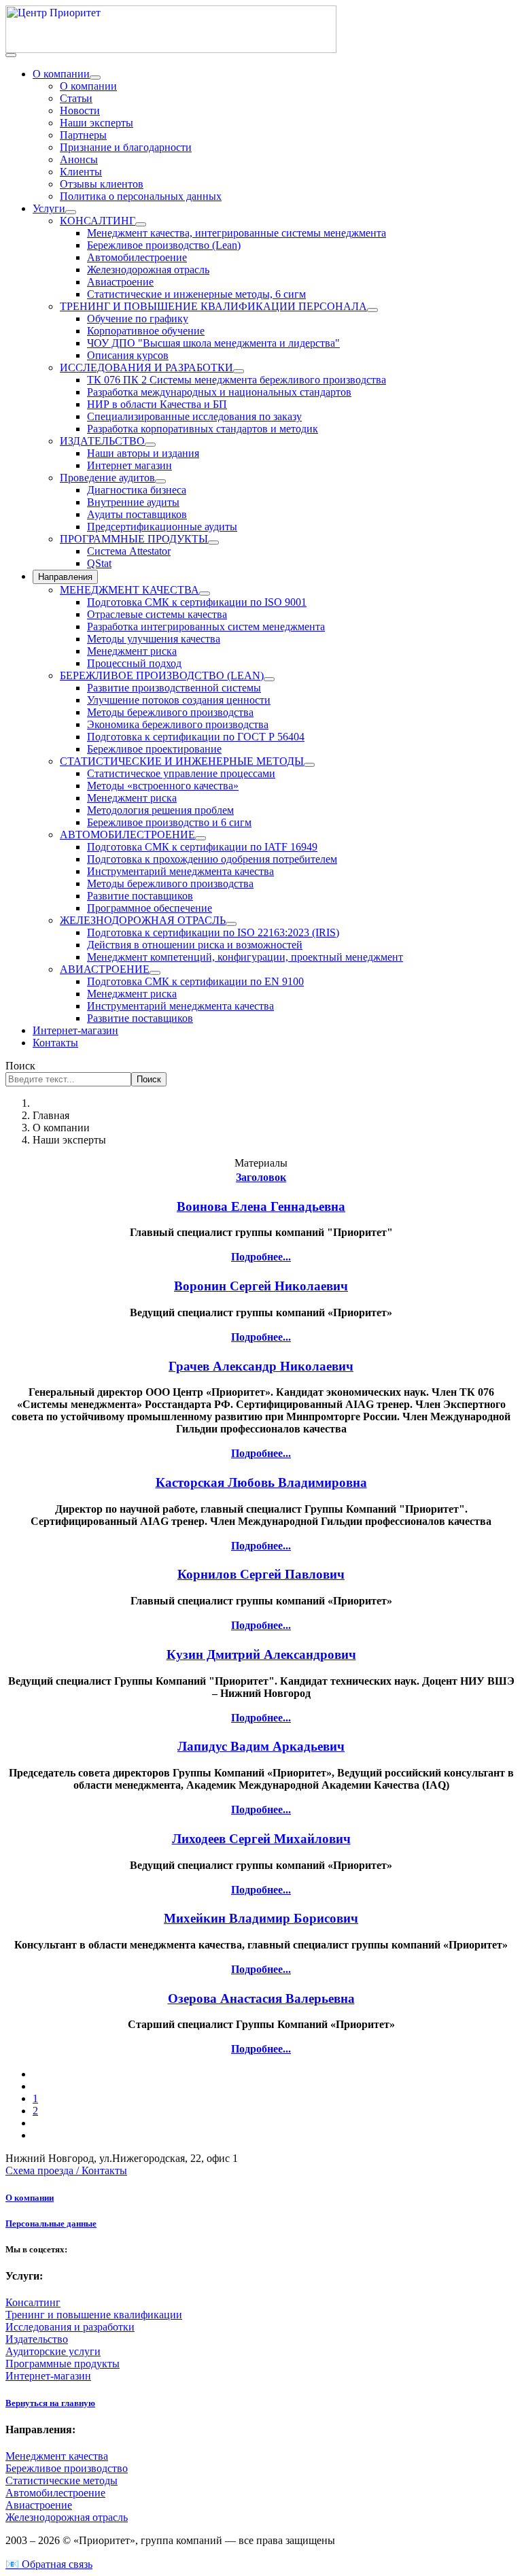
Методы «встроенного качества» (163, 786)
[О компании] (95, 78)
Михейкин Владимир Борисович (261, 1918)
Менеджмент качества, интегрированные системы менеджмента (237, 233)
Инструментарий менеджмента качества (180, 871)
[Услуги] (71, 212)
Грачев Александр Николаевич (261, 1366)
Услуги (49, 208)
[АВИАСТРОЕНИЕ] (155, 973)
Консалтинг (33, 2302)
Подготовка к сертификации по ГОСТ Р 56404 (196, 737)
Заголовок (261, 1177)
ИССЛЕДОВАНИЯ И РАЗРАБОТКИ (146, 367)
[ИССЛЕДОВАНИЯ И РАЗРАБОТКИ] (239, 371)
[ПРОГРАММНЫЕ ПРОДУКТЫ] (213, 543)
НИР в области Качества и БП (157, 404)
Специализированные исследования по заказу (194, 416)
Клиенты (81, 172)
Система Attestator (129, 551)
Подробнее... (261, 1257)
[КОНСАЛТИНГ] (141, 224)
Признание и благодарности (126, 147)
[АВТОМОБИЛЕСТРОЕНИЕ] (201, 838)
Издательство (37, 2339)
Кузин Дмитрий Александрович (261, 1654)
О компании (61, 74)
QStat (99, 563)
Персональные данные (51, 2223)
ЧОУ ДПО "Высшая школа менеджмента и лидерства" (213, 343)
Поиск (20, 1066)
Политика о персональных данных (141, 196)
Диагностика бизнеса (137, 490)
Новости (80, 110)
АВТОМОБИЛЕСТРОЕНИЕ (127, 835)
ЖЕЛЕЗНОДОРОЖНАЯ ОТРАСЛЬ (143, 920)
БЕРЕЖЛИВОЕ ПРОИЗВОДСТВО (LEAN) (162, 675)
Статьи (76, 98)
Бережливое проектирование (154, 749)
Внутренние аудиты (133, 502)
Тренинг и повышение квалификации (94, 2315)
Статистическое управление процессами (181, 773)
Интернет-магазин (75, 1030)
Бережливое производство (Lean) (164, 245)
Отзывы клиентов (102, 184)
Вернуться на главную (50, 2403)
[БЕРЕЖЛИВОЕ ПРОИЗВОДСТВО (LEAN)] (269, 679)
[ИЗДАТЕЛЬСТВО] (150, 445)
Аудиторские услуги (53, 2351)
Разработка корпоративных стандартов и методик (203, 429)
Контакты (55, 1043)
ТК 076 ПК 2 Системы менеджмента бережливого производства (237, 380)
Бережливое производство (67, 2468)
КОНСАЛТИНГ (98, 221)
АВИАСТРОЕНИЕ (105, 969)
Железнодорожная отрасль (148, 270)
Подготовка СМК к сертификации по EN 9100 (195, 981)
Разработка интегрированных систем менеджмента (206, 626)
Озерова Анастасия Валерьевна (261, 1998)
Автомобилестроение (137, 257)
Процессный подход (134, 663)
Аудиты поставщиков (137, 514)
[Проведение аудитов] (160, 481)
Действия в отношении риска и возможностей (195, 945)
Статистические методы (62, 2480)
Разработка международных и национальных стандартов (219, 392)
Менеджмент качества (57, 2456)
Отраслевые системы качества (157, 614)
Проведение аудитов (107, 478)
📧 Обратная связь (49, 2564)
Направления (65, 577)
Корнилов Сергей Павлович (261, 1574)
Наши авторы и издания (143, 453)
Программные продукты (63, 2364)
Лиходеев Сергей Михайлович (261, 1839)
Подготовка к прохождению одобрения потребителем (212, 859)
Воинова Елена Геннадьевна (261, 1206)
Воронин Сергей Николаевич (261, 1286)
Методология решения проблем (160, 810)
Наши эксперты (97, 123)
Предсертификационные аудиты (162, 527)
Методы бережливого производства (170, 712)
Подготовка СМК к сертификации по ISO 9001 (197, 602)
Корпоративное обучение (146, 331)
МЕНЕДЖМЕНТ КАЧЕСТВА (129, 590)
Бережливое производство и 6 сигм (169, 822)
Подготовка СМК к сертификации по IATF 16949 (202, 847)
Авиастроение (120, 282)
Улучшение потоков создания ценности (179, 700)
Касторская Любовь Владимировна (261, 1482)
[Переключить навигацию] (11, 55)
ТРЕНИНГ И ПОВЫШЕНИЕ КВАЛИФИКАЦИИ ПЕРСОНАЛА (213, 306)
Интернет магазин (129, 465)
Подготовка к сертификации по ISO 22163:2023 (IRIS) (213, 932)
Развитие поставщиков (140, 896)
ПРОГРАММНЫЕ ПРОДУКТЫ (134, 539)
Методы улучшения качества (154, 639)
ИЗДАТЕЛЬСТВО (102, 441)
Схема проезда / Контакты (66, 2170)
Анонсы (79, 159)
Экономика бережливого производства (178, 724)
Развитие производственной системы (174, 688)
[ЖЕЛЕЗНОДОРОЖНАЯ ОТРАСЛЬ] (231, 924)
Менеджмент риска (132, 651)
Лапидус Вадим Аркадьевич (261, 1746)
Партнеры (83, 135)
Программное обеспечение (150, 908)
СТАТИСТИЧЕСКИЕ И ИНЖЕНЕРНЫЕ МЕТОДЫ (182, 761)
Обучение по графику (138, 319)
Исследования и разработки (70, 2327)
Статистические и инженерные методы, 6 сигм (196, 294)
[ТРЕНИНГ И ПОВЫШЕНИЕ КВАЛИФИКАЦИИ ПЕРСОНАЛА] (372, 310)
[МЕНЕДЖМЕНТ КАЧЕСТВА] (205, 594)
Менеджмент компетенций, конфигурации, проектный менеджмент (245, 957)
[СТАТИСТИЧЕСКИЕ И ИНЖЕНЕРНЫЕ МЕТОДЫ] (309, 765)
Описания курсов (128, 355)
